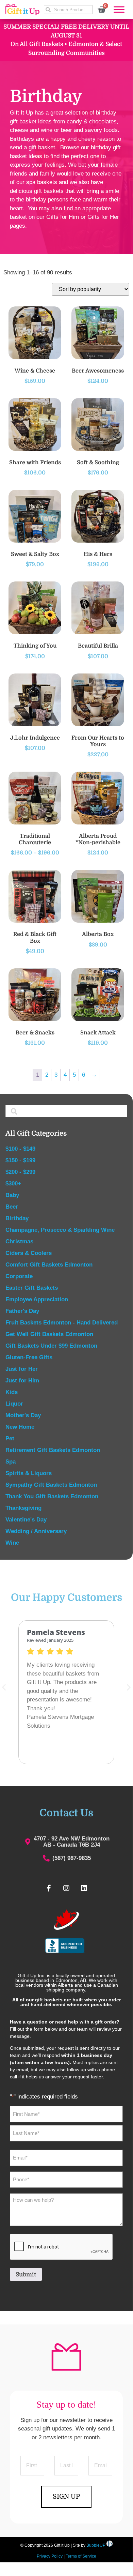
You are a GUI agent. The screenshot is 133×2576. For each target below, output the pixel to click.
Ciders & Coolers (29, 1253)
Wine (12, 1543)
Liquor (14, 1404)
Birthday (17, 1218)
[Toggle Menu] (119, 9)
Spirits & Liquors (29, 1473)
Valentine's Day (26, 1520)
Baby (12, 1195)
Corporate (19, 1276)
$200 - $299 (20, 1172)
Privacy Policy (50, 2556)
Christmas (19, 1241)
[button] (129, 1687)
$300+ (13, 1184)
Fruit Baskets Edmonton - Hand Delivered (62, 1323)
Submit (26, 2275)
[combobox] (68, 10)
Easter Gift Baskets (32, 1288)
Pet (10, 1438)
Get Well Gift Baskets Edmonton (49, 1334)
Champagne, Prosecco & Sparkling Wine (60, 1230)
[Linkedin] (84, 1888)
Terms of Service (81, 2556)
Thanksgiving (23, 1508)
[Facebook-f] (49, 1888)
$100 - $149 (20, 1149)
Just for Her (22, 1369)
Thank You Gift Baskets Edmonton (52, 1496)
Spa (11, 1462)
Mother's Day (23, 1415)
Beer (12, 1207)
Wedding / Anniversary (36, 1531)
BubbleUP (96, 2545)
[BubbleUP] (110, 2545)
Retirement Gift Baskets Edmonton (53, 1450)
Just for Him (22, 1381)
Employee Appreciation (37, 1299)
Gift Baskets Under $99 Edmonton (51, 1346)
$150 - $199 (20, 1160)
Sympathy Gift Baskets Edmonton (51, 1485)
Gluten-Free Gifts (29, 1357)
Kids (12, 1392)
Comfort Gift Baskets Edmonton (49, 1265)
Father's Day (22, 1311)
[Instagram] (66, 1888)
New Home (20, 1427)
